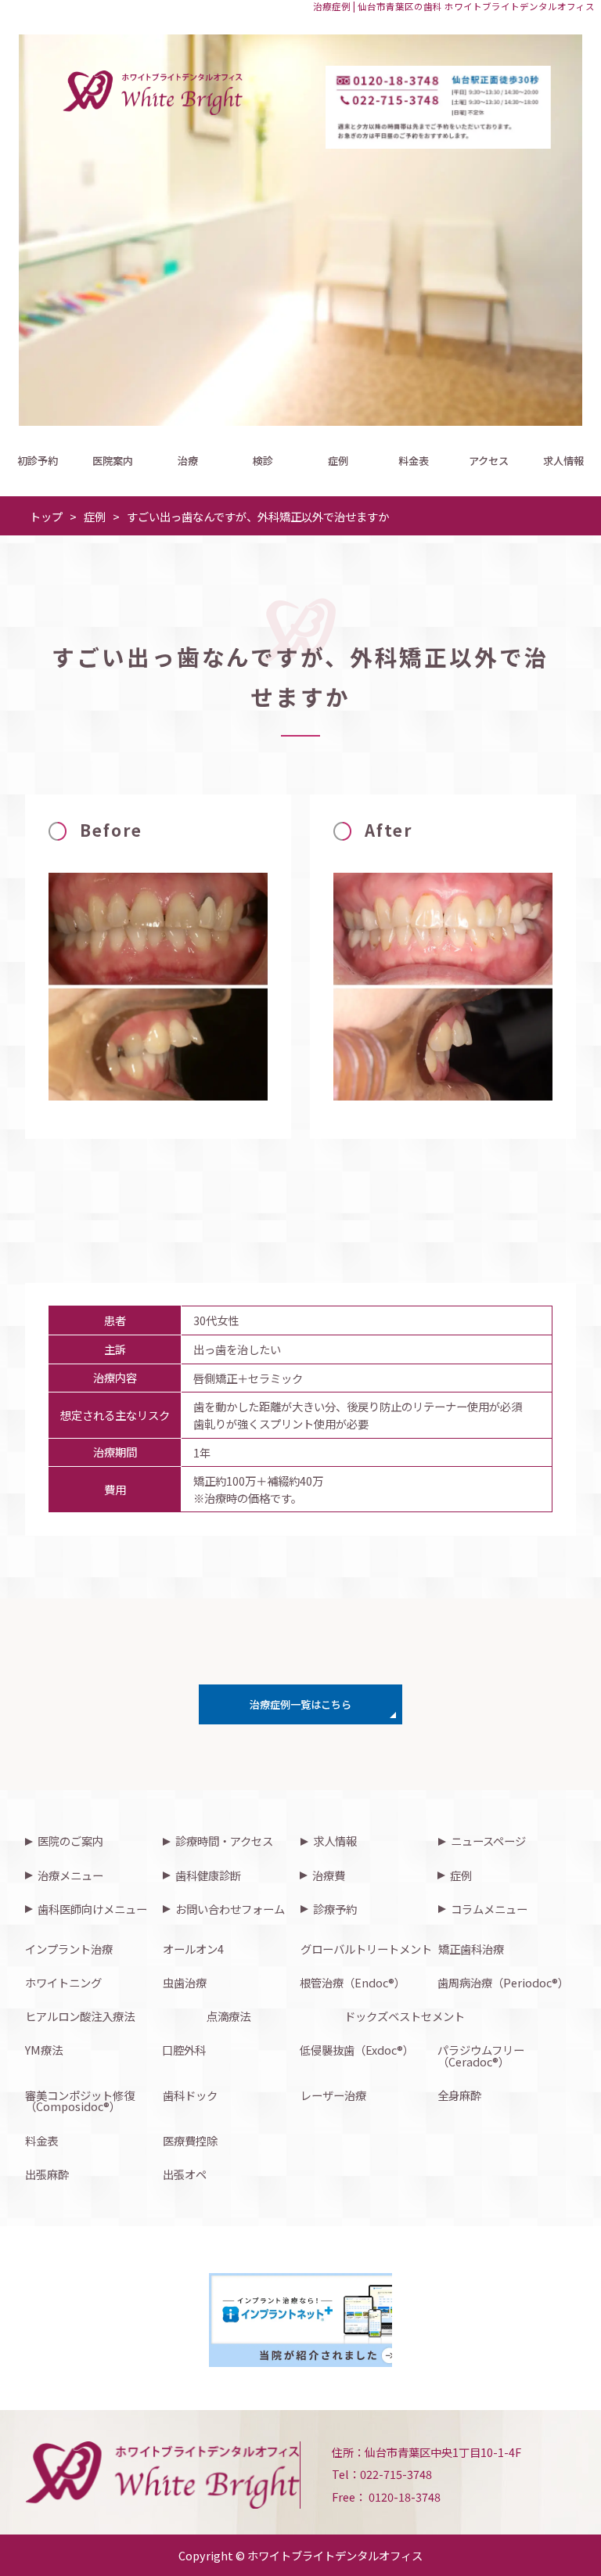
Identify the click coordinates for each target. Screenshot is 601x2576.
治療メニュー (70, 1875)
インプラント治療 (69, 1949)
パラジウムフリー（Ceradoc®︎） (481, 2055)
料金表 (414, 461)
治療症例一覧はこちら (300, 1704)
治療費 (329, 1875)
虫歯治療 (185, 1982)
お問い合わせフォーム (230, 1909)
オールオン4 (193, 1949)
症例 (338, 461)
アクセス (489, 461)
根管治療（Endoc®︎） (353, 1982)
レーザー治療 (333, 2095)
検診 (263, 461)
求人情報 (563, 461)
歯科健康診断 (208, 1875)
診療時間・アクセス (224, 1841)
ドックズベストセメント (405, 2016)
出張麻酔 (47, 2174)
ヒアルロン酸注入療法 (80, 2016)
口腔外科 (184, 2050)
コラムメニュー (489, 1909)
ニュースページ (488, 1841)
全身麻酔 (459, 2095)
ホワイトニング (63, 1982)
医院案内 (113, 461)
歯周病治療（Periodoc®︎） (503, 1982)
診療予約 (335, 1909)
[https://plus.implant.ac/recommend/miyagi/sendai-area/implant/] (326, 2320)
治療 (188, 461)
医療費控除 (190, 2140)
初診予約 (38, 461)
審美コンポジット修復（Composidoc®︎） (80, 2100)
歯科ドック (190, 2095)
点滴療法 (229, 2016)
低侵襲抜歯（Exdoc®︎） (357, 2050)
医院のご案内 (70, 1841)
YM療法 (44, 2050)
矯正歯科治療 (471, 1949)
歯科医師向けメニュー (92, 1909)
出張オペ (185, 2174)
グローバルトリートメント (366, 1949)
